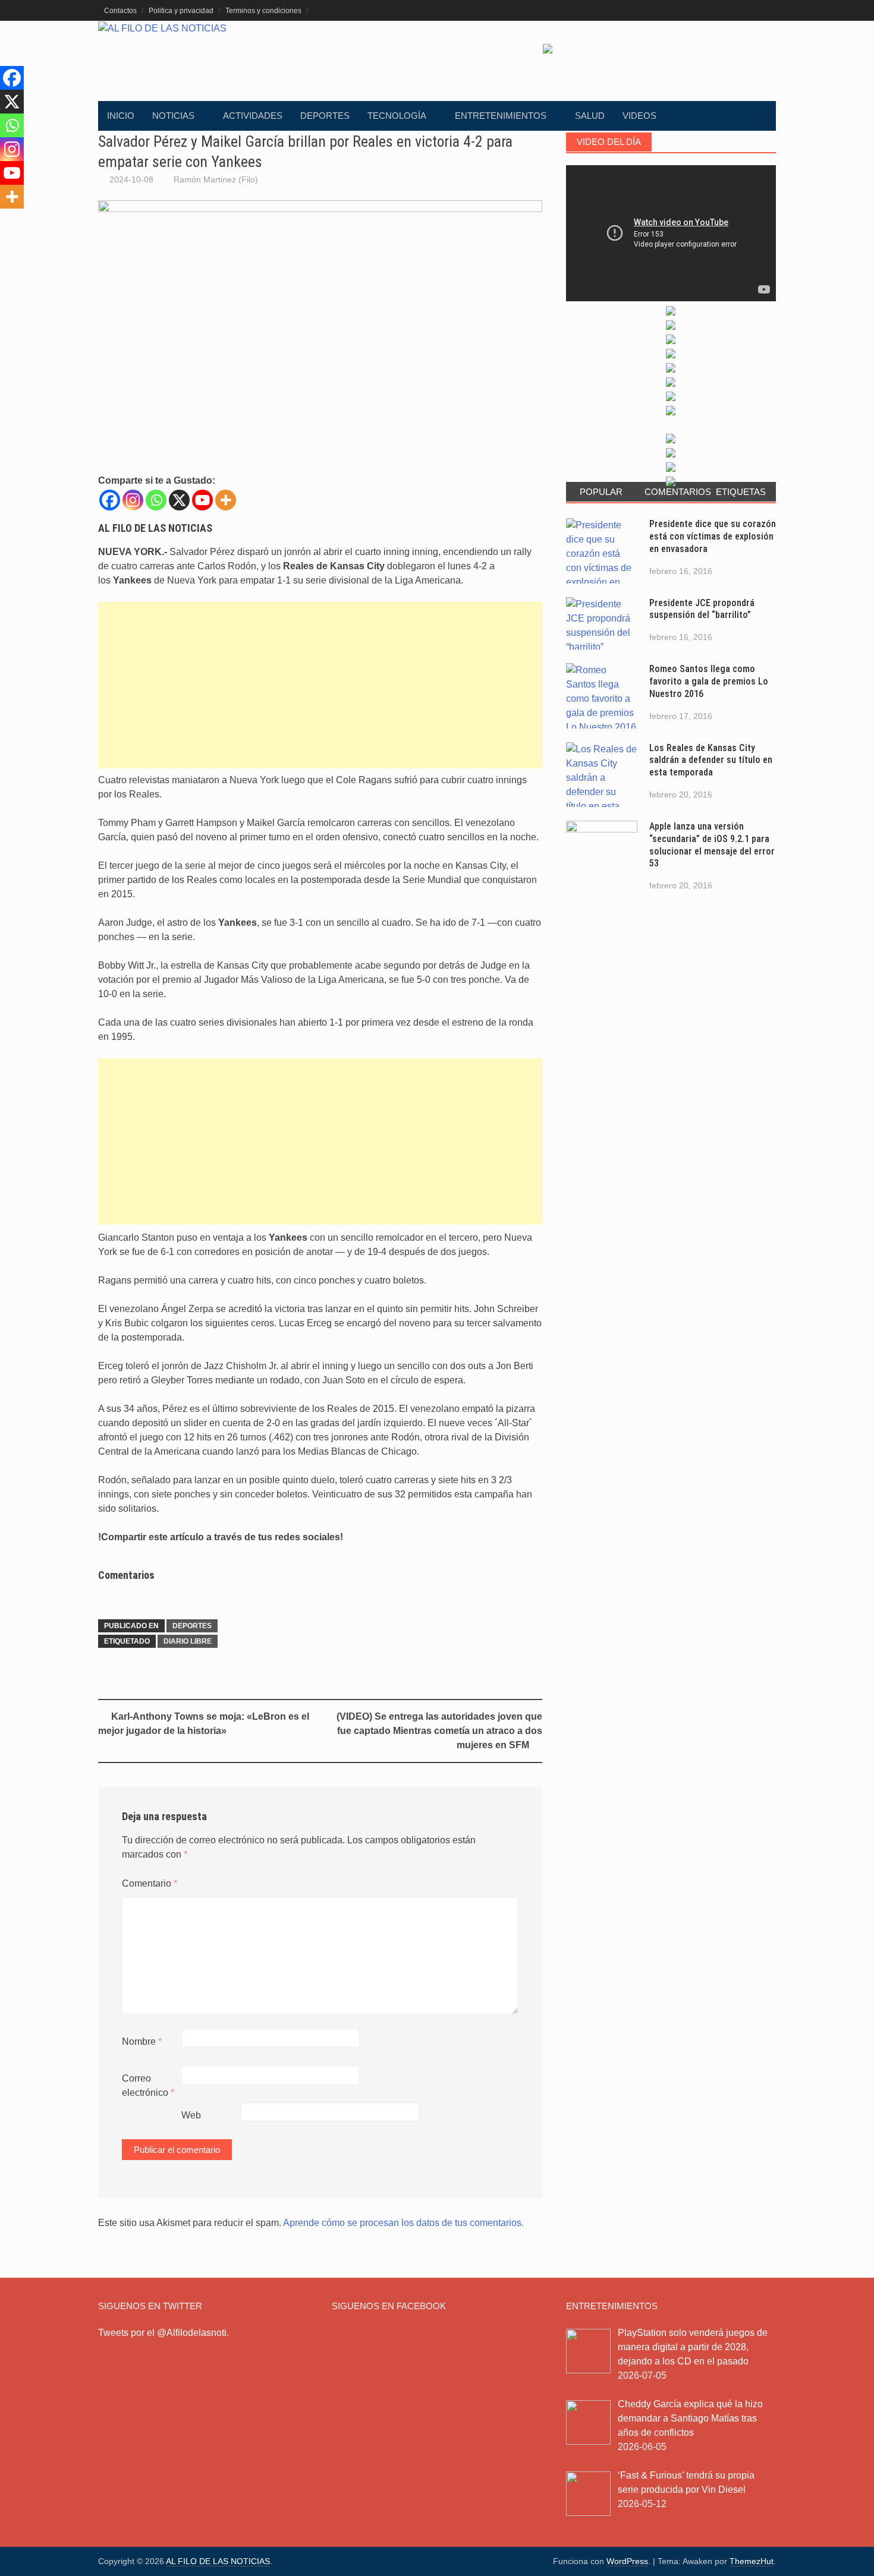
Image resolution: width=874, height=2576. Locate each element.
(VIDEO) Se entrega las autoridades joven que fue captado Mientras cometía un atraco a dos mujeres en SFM (439, 1731)
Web (191, 2115)
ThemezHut (752, 2561)
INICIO (121, 116)
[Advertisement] (320, 685)
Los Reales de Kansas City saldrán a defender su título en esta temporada (711, 760)
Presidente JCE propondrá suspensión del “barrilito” (702, 609)
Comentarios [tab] (675, 492)
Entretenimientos (501, 116)
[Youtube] (202, 500)
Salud (590, 116)
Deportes (325, 116)
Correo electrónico (148, 2085)
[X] (179, 500)
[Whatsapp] (156, 500)
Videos (639, 116)
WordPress (627, 2561)
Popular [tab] (601, 492)
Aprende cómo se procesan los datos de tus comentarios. (403, 2223)
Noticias (173, 116)
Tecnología (397, 116)
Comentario (150, 1883)
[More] (226, 500)
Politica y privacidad (181, 11)
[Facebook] (110, 500)
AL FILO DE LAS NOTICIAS (218, 2561)
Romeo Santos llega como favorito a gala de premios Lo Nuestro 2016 (709, 681)
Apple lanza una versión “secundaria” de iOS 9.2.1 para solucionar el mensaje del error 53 (712, 845)
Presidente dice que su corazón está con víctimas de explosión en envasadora (713, 536)
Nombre (142, 2041)
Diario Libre (188, 1641)
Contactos (120, 11)
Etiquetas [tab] (741, 492)
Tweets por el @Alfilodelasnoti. (164, 2333)
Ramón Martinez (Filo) (216, 179)
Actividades (253, 116)
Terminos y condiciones (263, 11)
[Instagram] (133, 500)
